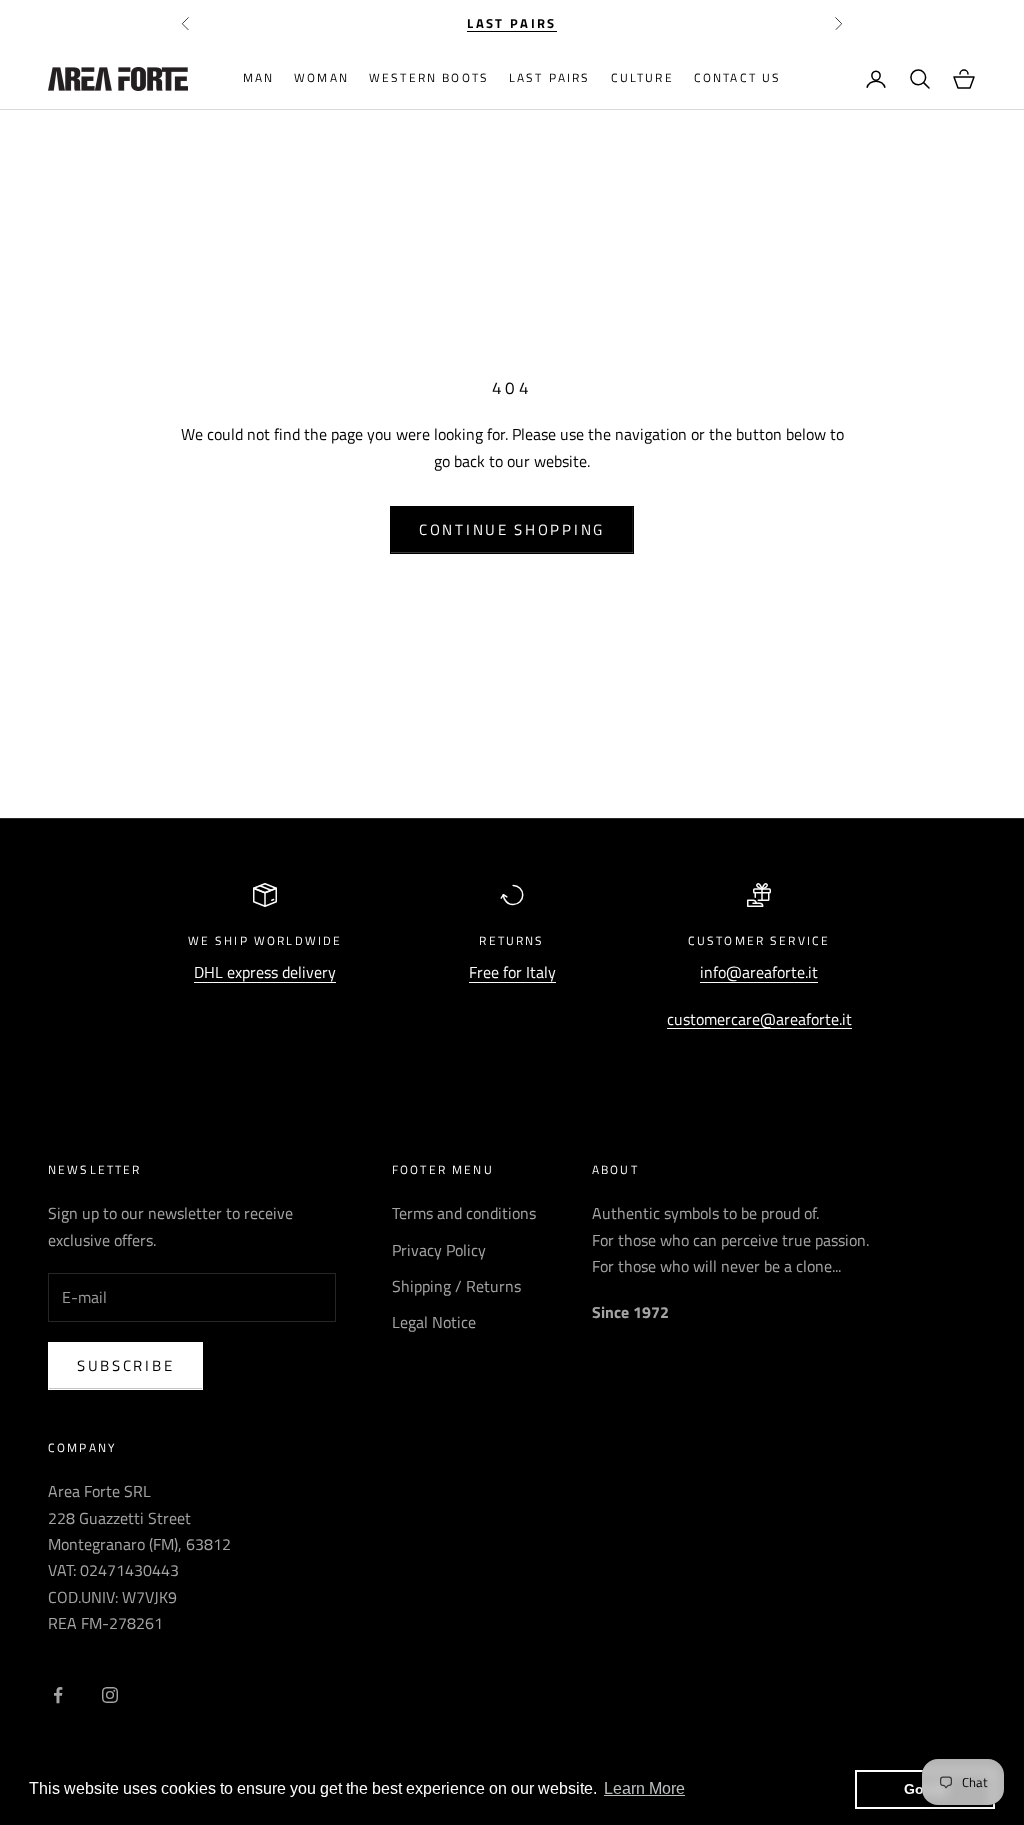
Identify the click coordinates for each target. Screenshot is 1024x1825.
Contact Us (738, 77)
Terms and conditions (464, 1213)
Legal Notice (434, 1322)
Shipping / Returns (456, 1286)
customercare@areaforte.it (759, 1019)
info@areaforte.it (759, 972)
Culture (642, 77)
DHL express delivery (265, 972)
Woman (321, 77)
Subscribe (125, 1365)
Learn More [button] (644, 1788)
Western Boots (429, 77)
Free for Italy (512, 972)
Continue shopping (512, 529)
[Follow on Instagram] (110, 1695)
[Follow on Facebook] (58, 1695)
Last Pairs (550, 77)
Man (258, 77)
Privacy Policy (439, 1250)
